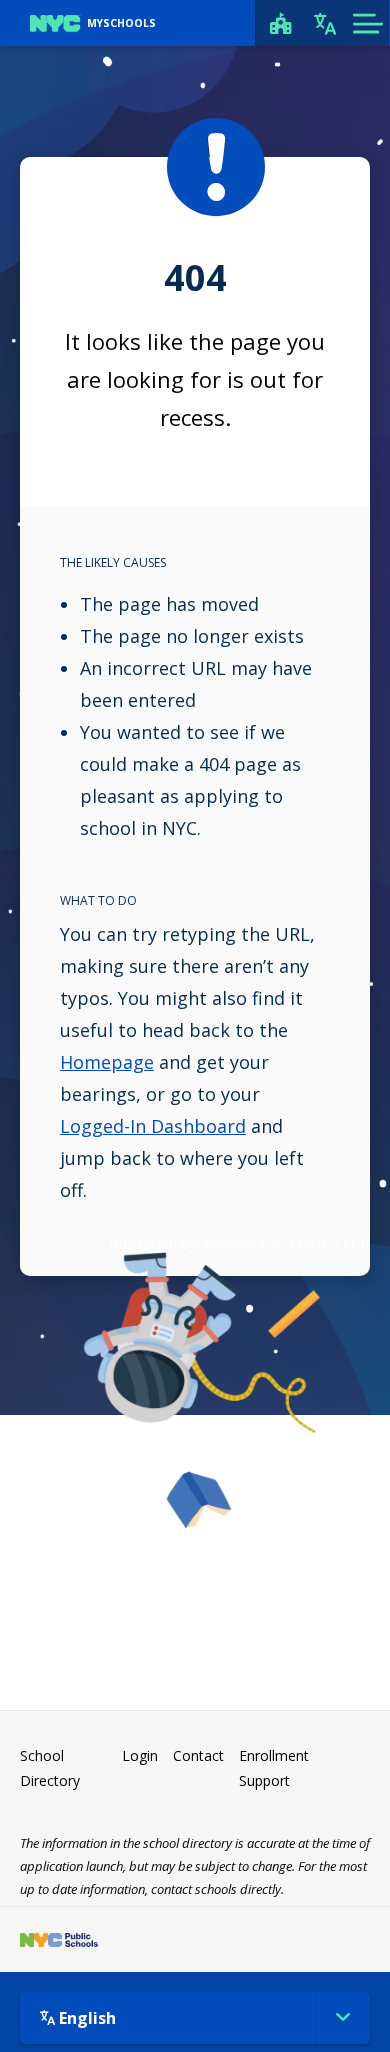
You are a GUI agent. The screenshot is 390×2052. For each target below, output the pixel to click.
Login (140, 1755)
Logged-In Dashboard (153, 1126)
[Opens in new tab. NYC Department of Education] (59, 1939)
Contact (198, 1755)
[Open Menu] (367, 23)
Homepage (107, 1062)
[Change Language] (325, 23)
